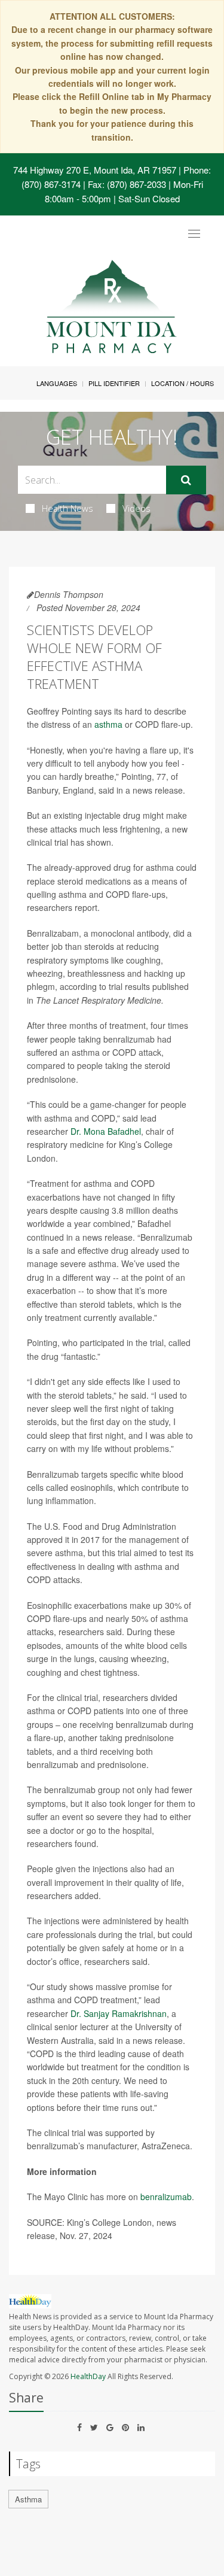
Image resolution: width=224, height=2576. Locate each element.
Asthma (28, 2499)
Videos (136, 508)
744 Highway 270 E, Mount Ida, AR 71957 (95, 170)
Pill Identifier (114, 383)
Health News (67, 508)
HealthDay (88, 2376)
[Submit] (186, 480)
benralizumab (166, 2197)
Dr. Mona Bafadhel (106, 1131)
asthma (108, 724)
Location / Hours (182, 383)
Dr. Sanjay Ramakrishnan (119, 2013)
